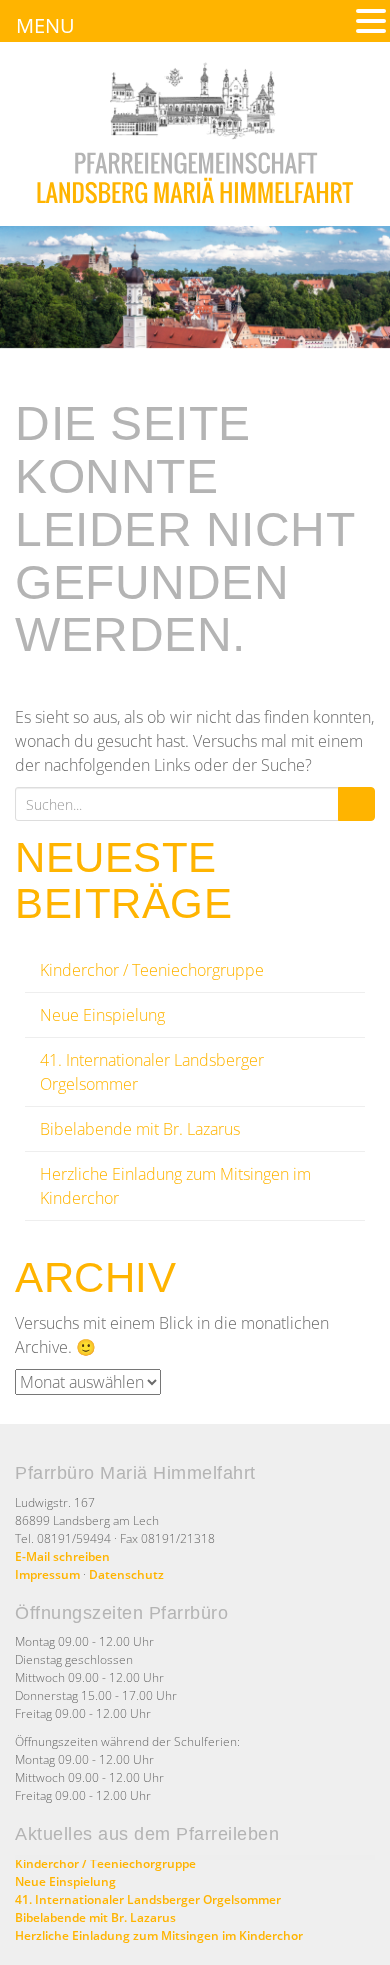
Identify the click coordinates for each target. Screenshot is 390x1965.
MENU (45, 25)
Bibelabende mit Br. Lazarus (140, 1129)
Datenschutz (126, 1574)
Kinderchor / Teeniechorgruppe (152, 970)
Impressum (47, 1574)
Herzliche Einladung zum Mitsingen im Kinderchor (159, 1935)
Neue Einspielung (102, 1015)
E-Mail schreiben (62, 1556)
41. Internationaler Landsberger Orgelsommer (148, 1899)
